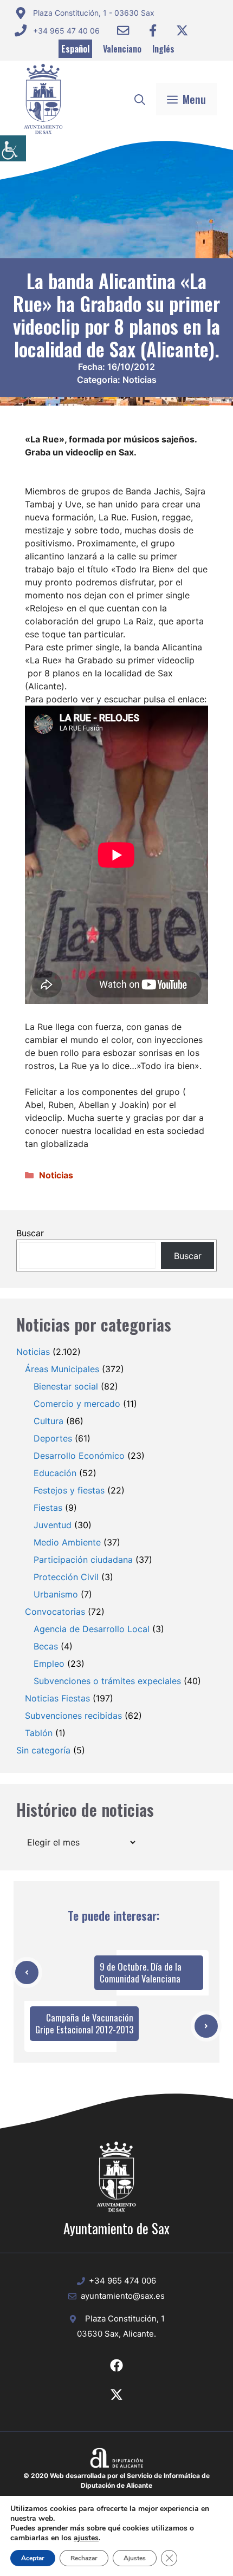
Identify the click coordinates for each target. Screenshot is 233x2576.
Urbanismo (56, 1594)
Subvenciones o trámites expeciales (107, 1681)
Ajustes (135, 2558)
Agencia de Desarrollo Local (92, 1629)
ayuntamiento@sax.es (123, 2296)
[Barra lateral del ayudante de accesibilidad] (13, 148)
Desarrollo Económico (79, 1456)
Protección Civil (66, 1577)
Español (75, 49)
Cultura (48, 1421)
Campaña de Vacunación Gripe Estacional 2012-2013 (84, 2023)
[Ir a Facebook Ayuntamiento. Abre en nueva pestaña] (153, 30)
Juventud (53, 1525)
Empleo (49, 1664)
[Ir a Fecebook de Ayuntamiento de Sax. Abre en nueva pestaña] (116, 2365)
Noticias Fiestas (57, 1698)
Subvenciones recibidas (73, 1716)
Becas (46, 1646)
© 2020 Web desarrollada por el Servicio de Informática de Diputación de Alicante (116, 2480)
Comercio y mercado (77, 1404)
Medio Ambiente (67, 1542)
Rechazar (84, 2558)
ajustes (86, 2538)
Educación (55, 1473)
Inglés (163, 49)
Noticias (140, 380)
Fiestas (48, 1508)
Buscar (30, 1233)
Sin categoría (43, 1750)
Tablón (39, 1733)
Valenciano (122, 49)
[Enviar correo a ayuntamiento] (123, 30)
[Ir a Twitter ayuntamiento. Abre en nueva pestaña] (182, 30)
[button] (140, 99)
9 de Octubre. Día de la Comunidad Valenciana (141, 1972)
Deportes (53, 1438)
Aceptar (33, 2558)
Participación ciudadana (83, 1560)
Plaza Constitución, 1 (125, 2319)
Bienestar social (66, 1386)
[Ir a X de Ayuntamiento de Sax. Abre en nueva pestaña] (116, 2395)
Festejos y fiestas (69, 1490)
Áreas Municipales (62, 1369)
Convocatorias (55, 1612)
